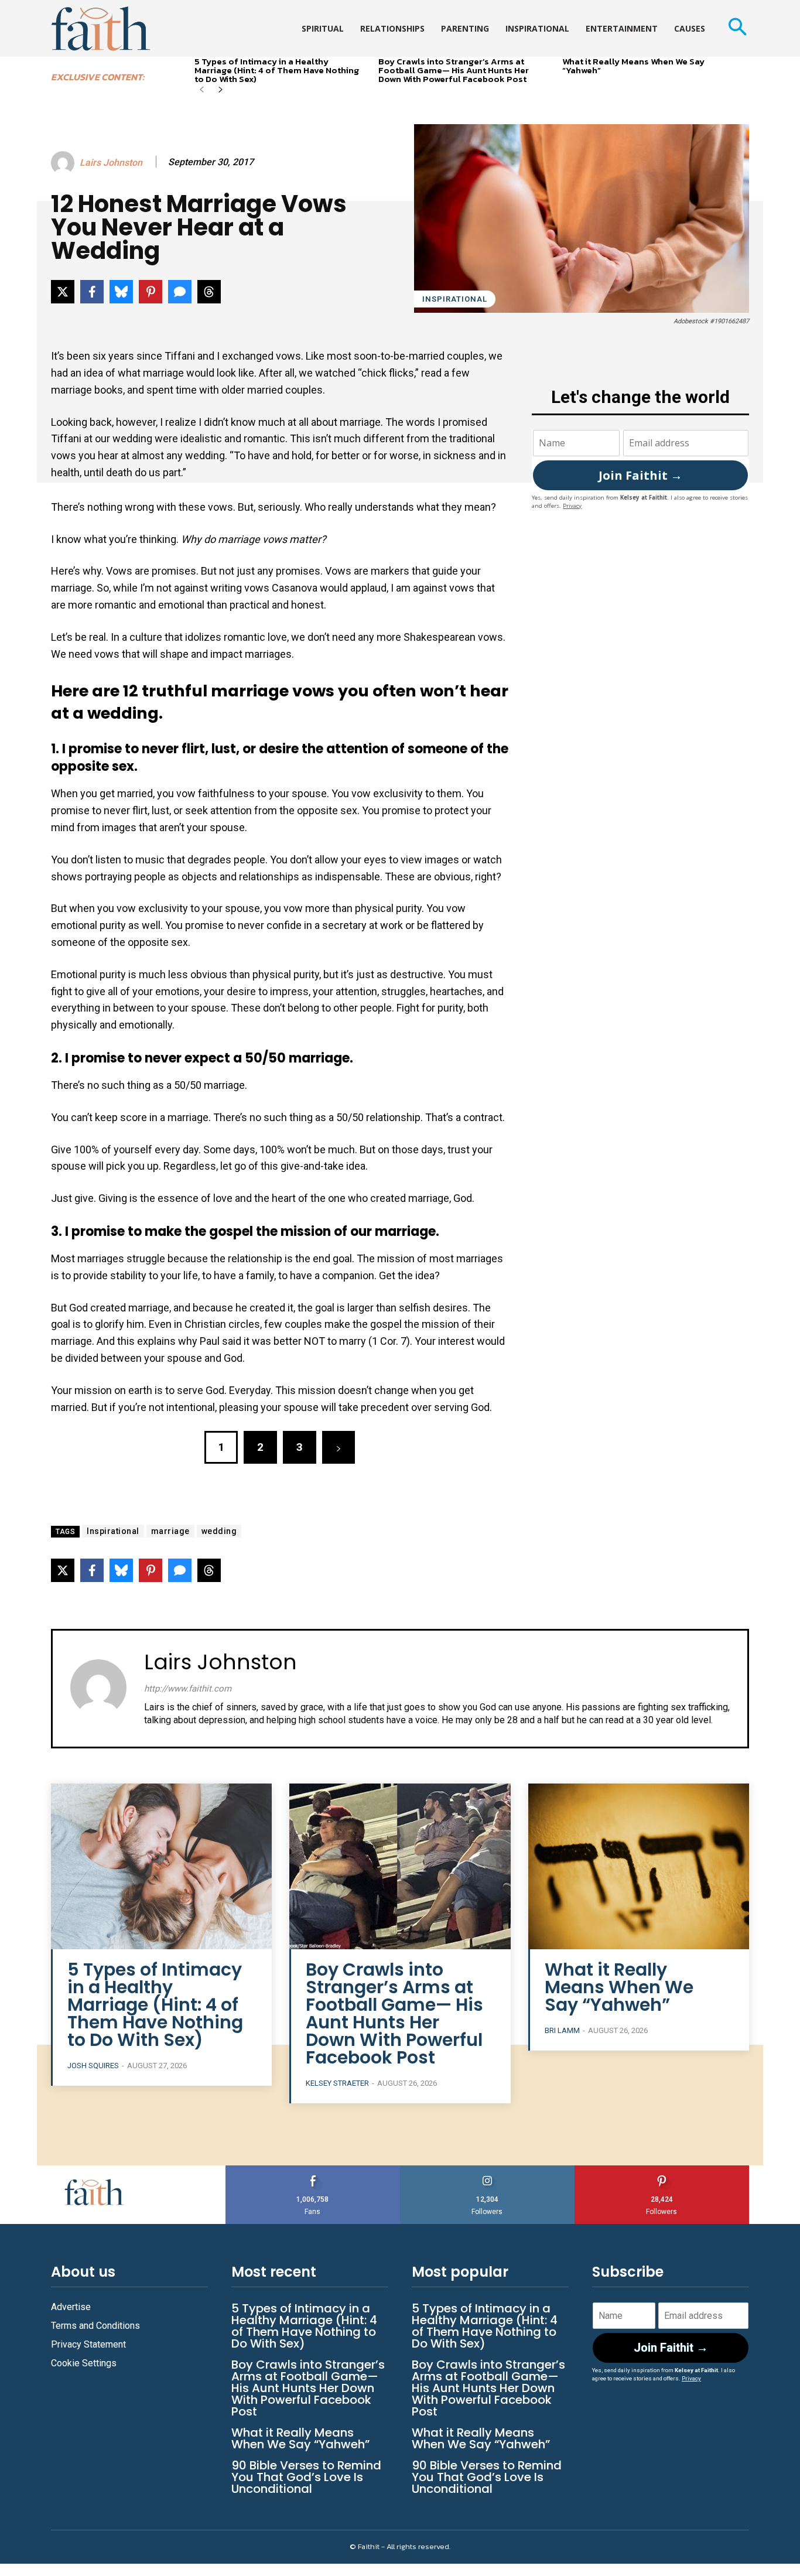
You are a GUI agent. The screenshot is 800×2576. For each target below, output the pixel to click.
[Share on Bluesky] (121, 292)
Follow (488, 2170)
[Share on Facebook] (92, 292)
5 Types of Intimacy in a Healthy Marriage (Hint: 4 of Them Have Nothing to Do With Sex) (277, 70)
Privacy (572, 506)
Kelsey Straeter (337, 2083)
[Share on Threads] (209, 292)
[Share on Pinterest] (151, 292)
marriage (170, 1531)
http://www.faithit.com (188, 1689)
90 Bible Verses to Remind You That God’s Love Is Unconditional (306, 2477)
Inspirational (455, 299)
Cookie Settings (84, 2363)
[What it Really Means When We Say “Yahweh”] (639, 1866)
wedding (219, 1531)
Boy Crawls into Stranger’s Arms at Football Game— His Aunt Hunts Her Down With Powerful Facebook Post (454, 70)
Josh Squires (93, 2066)
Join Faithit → (640, 475)
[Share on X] (63, 292)
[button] (737, 28)
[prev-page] (202, 90)
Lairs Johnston (111, 163)
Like (313, 2170)
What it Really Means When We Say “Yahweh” (633, 66)
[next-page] (220, 90)
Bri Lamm (562, 2030)
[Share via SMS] (180, 292)
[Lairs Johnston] (64, 163)
